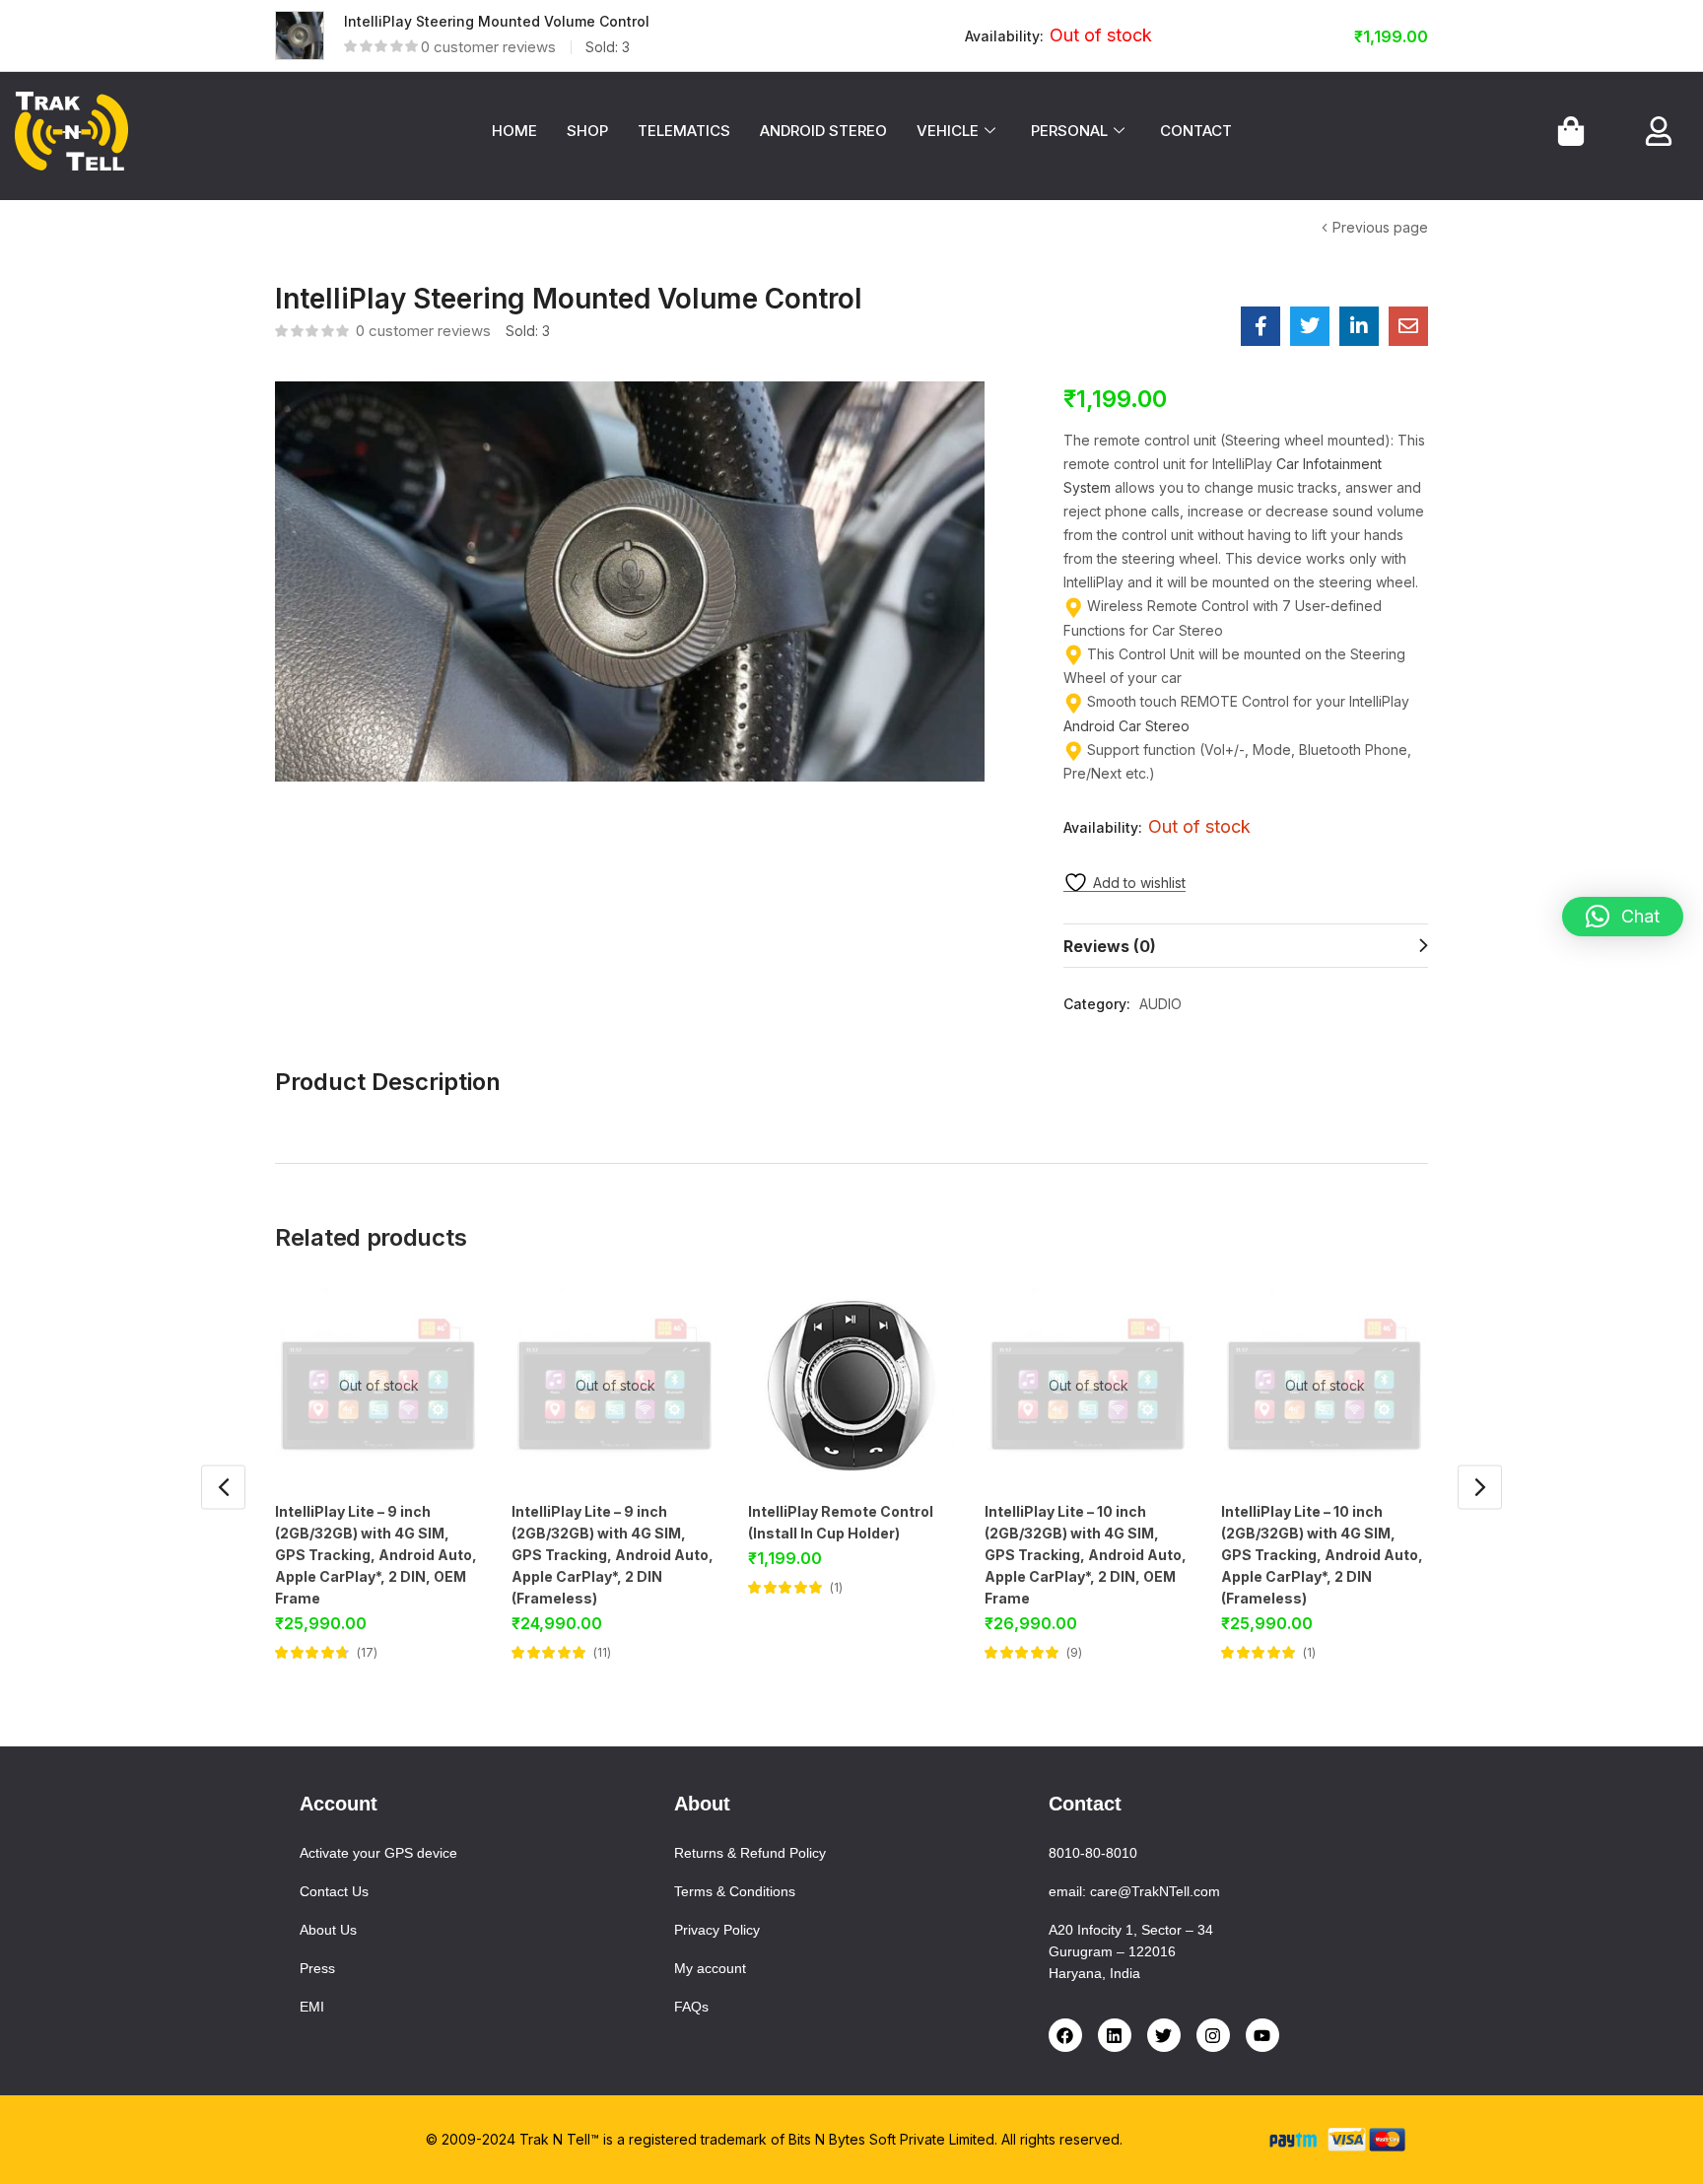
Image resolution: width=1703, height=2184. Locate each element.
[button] (1623, 917)
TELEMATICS (684, 131)
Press (317, 1968)
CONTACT (1196, 131)
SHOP (587, 131)
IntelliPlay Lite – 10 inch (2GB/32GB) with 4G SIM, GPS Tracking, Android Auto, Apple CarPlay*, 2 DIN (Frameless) (1322, 1555)
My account (710, 1968)
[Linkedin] (1115, 2035)
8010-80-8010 (1093, 1853)
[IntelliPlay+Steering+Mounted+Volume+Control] (1310, 326)
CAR (342, 229)
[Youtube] (1262, 2035)
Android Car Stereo (1126, 726)
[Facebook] (1065, 2035)
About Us (328, 1930)
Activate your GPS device (378, 1853)
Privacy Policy (717, 1930)
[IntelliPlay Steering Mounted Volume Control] (1260, 326)
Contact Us (334, 1891)
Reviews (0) (1110, 946)
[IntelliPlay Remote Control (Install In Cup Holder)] (851, 1386)
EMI (312, 2007)
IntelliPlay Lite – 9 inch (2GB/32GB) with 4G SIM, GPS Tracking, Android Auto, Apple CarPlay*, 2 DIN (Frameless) (613, 1555)
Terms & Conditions (735, 1891)
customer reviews (488, 47)
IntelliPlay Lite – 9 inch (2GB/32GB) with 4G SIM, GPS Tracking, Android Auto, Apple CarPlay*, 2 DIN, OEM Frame (376, 1555)
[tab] (1246, 946)
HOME (514, 131)
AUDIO (392, 229)
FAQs (691, 2007)
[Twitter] (1164, 2035)
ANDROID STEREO (823, 131)
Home (294, 229)
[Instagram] (1213, 2035)
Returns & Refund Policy (750, 1853)
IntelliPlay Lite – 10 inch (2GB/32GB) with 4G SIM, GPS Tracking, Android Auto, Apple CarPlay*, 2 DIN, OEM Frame (1086, 1555)
